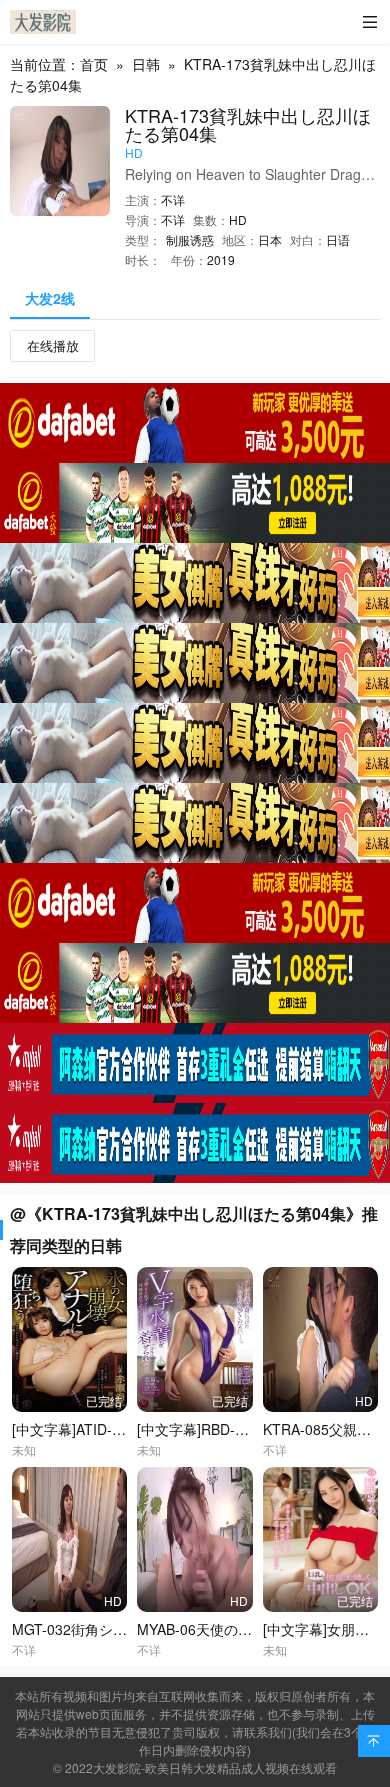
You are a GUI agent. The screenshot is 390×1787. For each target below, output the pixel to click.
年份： (189, 259)
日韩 (146, 64)
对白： (308, 239)
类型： (143, 239)
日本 (270, 239)
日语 (338, 239)
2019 (221, 259)
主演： (143, 199)
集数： (211, 219)
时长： (143, 259)
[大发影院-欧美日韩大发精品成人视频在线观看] (43, 22)
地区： (240, 239)
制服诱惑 (190, 239)
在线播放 (53, 345)
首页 (94, 64)
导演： (143, 219)
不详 (173, 199)
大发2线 (50, 298)
